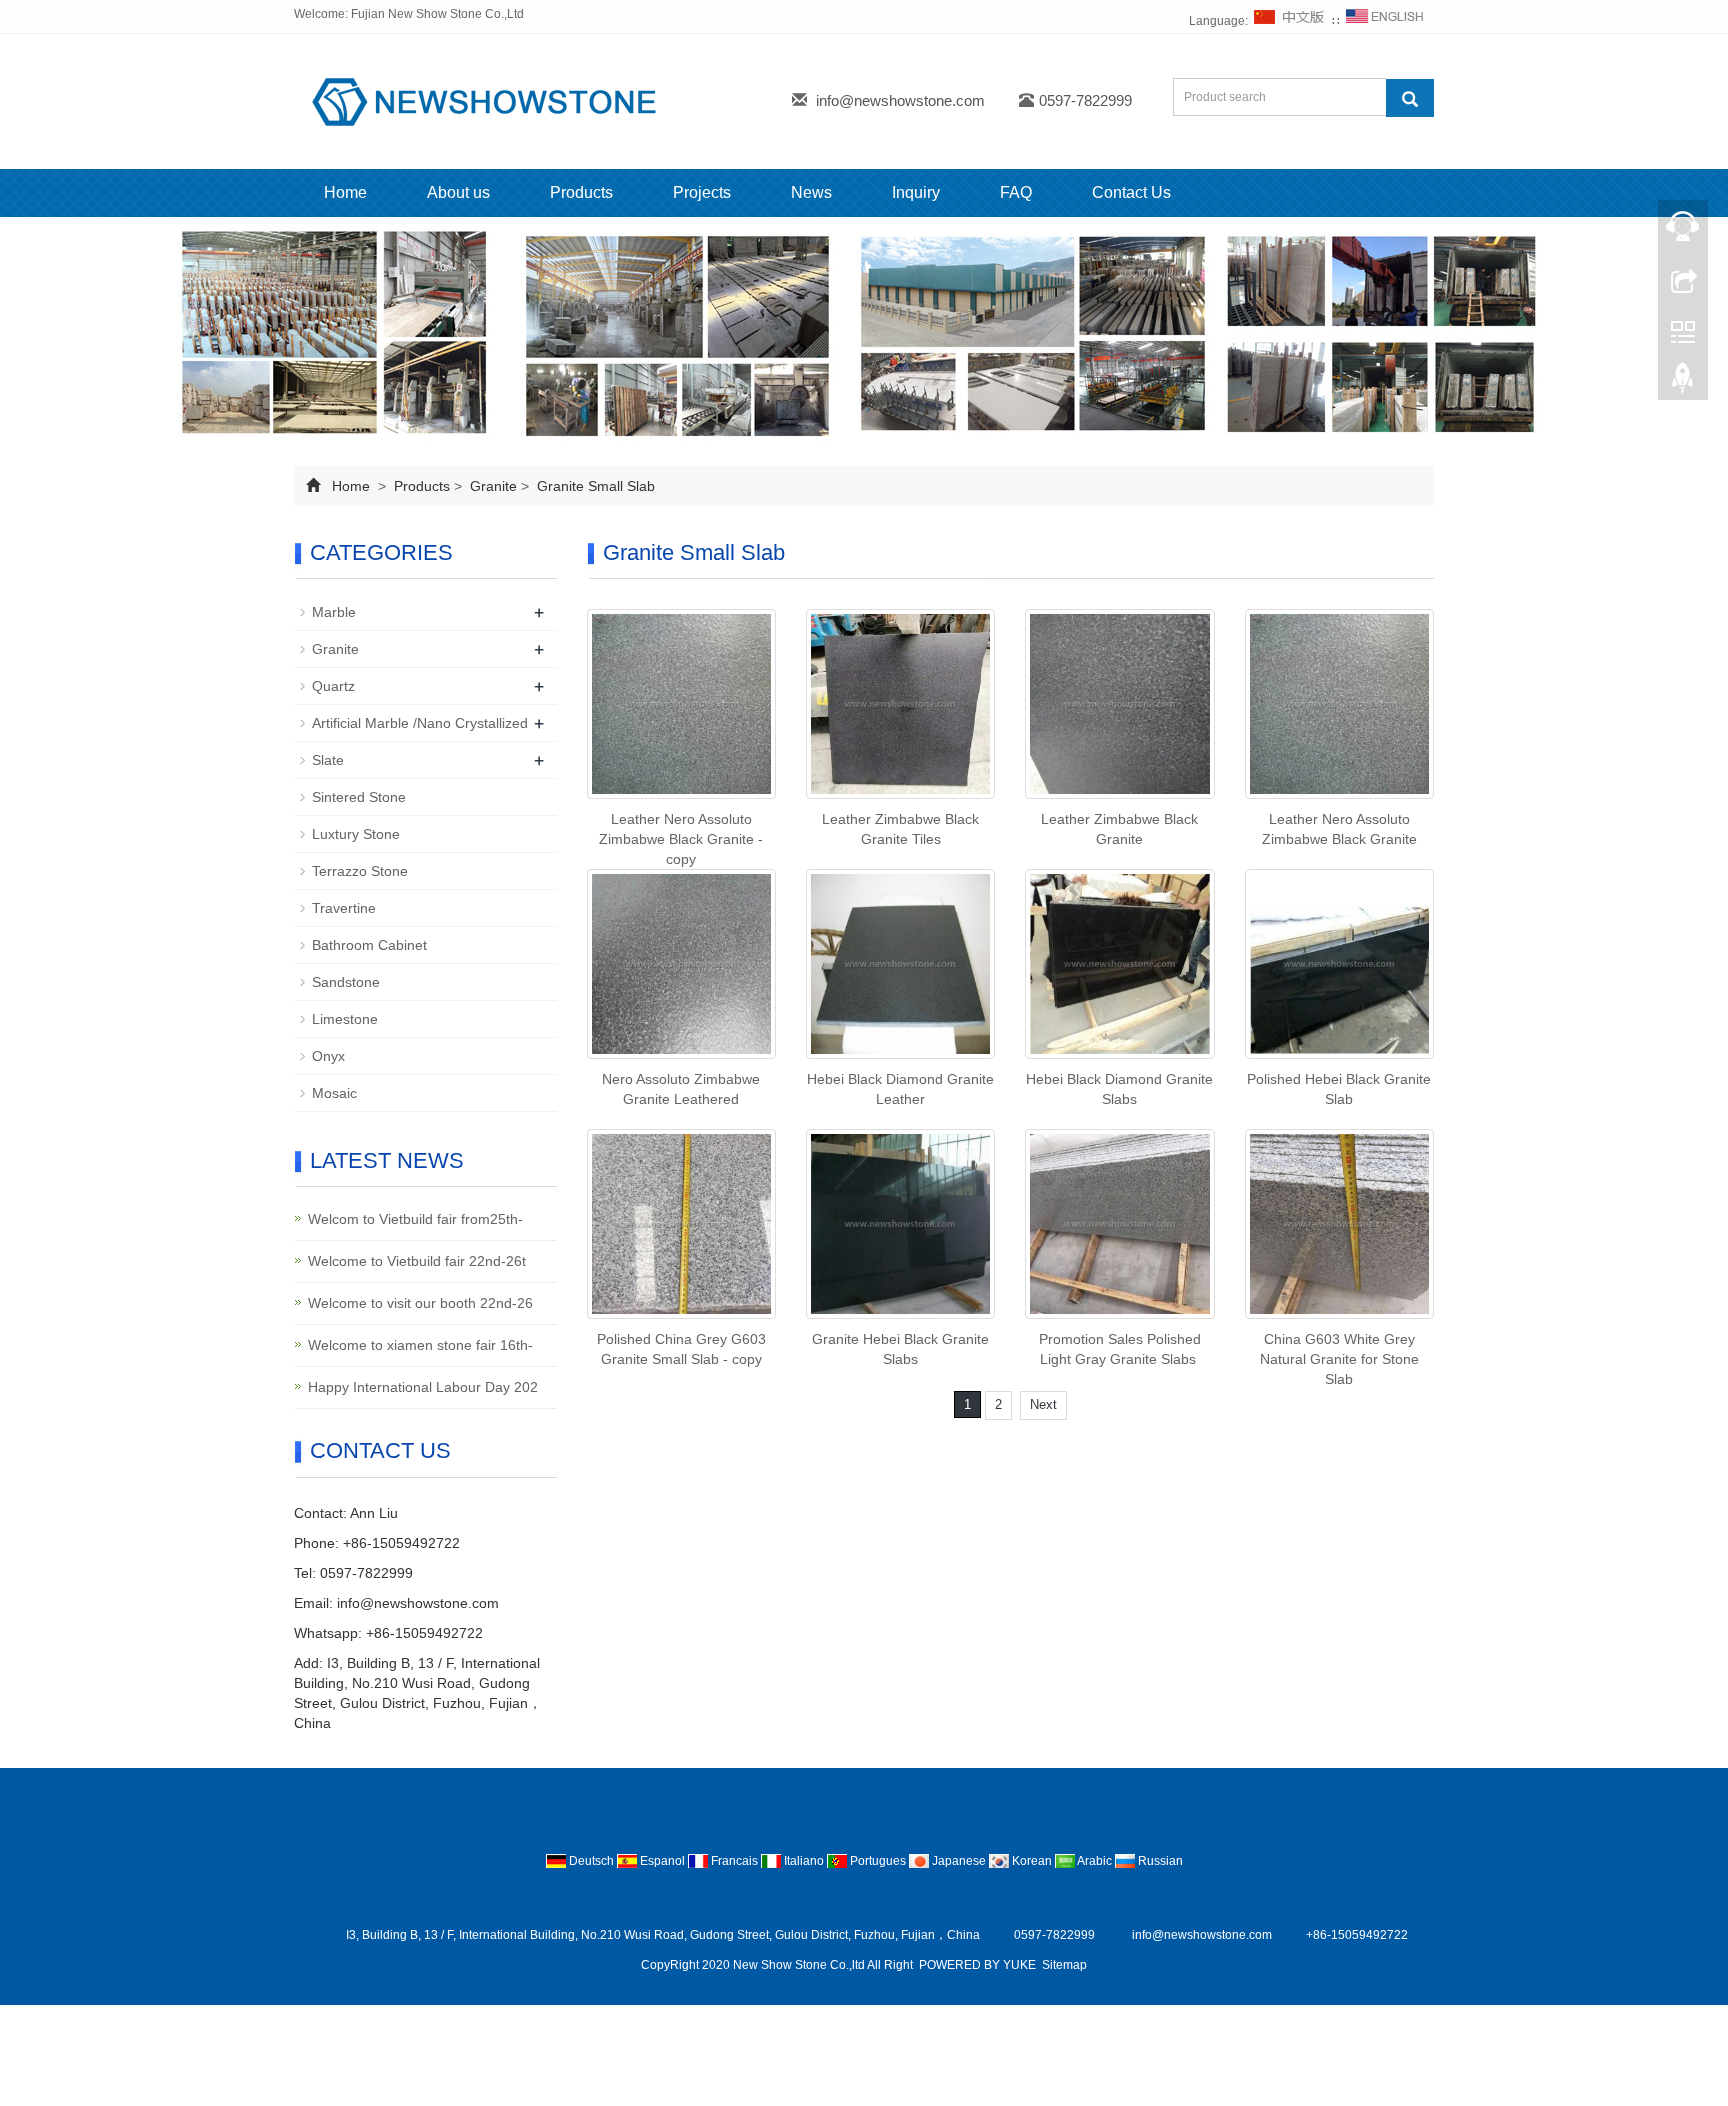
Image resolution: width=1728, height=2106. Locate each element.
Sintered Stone (359, 797)
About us (458, 192)
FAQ (1016, 192)
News (811, 192)
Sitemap (1064, 1965)
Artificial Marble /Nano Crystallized (420, 723)
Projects (702, 192)
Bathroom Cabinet (369, 945)
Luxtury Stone (356, 834)
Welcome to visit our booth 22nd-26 (420, 1303)
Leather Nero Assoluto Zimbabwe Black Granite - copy (681, 839)
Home (345, 192)
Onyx (328, 1056)
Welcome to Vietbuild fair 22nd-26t (417, 1261)
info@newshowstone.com (900, 100)
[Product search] (1410, 98)
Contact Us (1131, 192)
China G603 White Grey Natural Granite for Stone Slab (1339, 1359)
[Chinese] (1290, 21)
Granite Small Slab (594, 486)
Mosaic (334, 1093)
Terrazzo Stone (360, 871)
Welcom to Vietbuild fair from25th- (415, 1219)
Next (1043, 1404)
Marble (334, 612)
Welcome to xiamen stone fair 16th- (420, 1345)
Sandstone (346, 982)
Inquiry (916, 192)
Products (581, 192)
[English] (1385, 21)
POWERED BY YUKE (979, 1965)
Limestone (345, 1019)
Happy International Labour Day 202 (423, 1387)
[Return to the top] (1683, 383)
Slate (328, 760)
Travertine (344, 908)
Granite (493, 486)
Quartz (333, 686)
